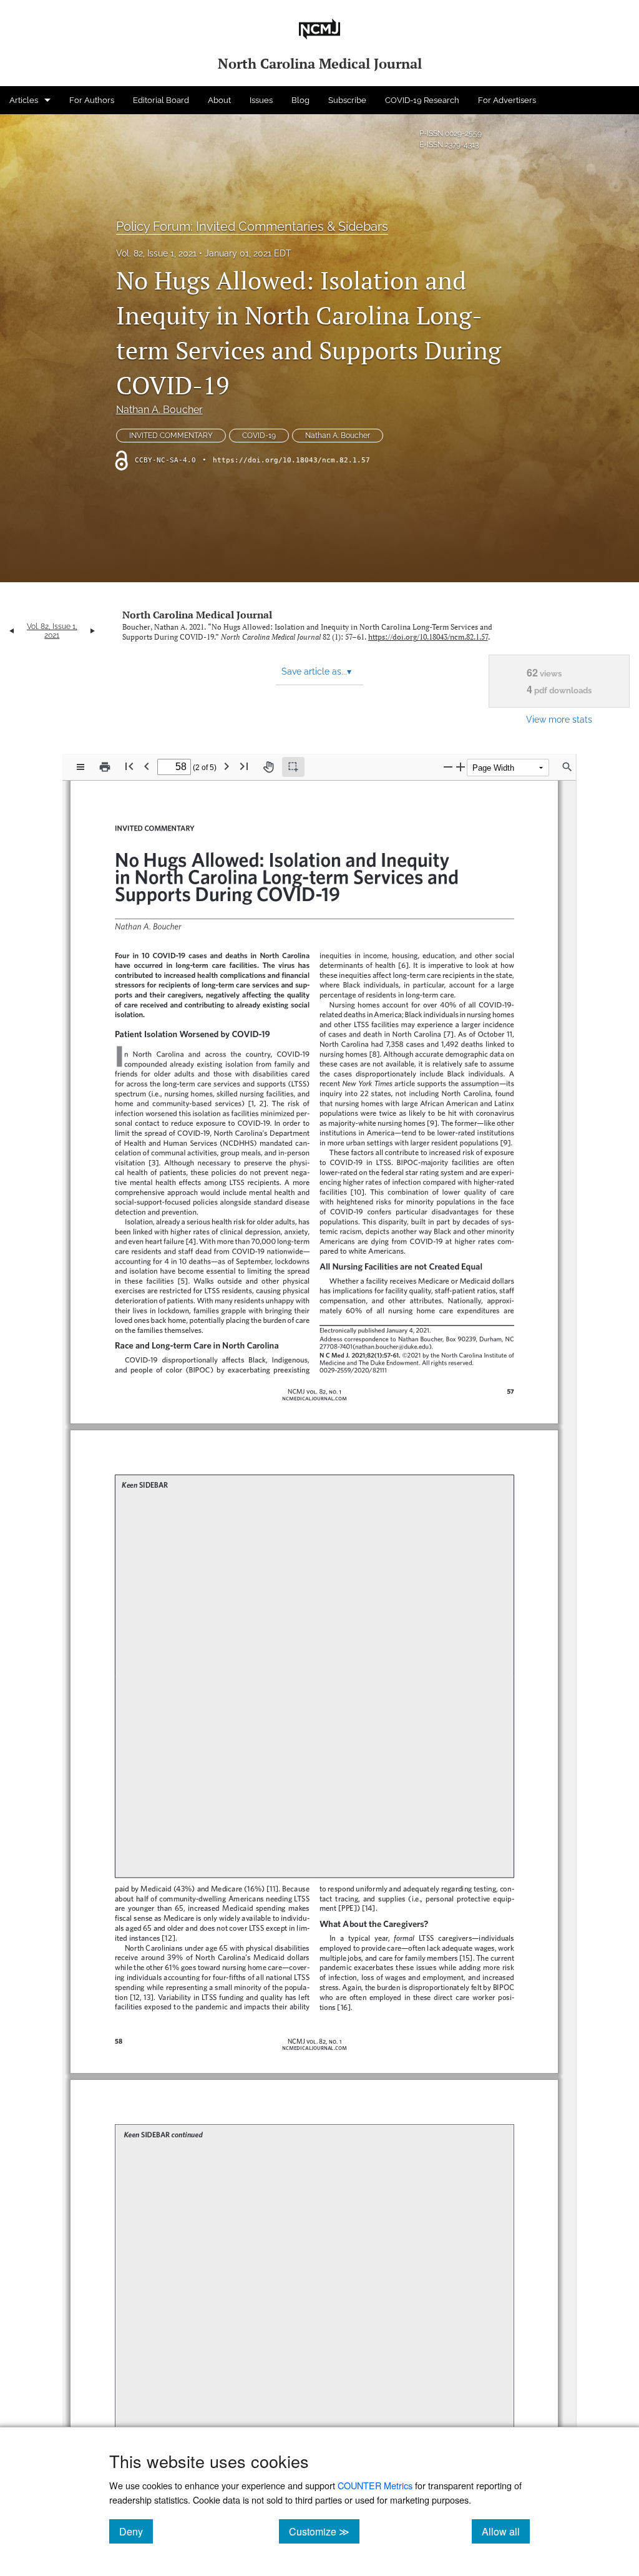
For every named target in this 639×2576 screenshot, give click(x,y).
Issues (261, 100)
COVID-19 (259, 436)
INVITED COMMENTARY (171, 436)
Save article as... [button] (316, 671)
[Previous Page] (147, 766)
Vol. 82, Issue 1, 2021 (156, 253)
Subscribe (347, 100)
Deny (136, 2531)
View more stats (559, 719)
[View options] (80, 767)
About (219, 100)
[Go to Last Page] (244, 766)
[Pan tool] (268, 767)
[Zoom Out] (448, 767)
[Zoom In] (461, 767)
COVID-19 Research (422, 100)
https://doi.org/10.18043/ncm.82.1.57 (291, 460)
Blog (300, 100)
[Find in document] (567, 767)
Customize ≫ (324, 2531)
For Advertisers (507, 100)
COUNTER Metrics (375, 2485)
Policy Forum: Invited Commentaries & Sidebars (252, 227)
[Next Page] (227, 766)
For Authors (92, 100)
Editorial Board (161, 100)
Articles (24, 100)
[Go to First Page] (129, 766)
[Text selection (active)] (293, 767)
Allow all (506, 2531)
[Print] (105, 767)
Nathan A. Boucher (159, 410)
